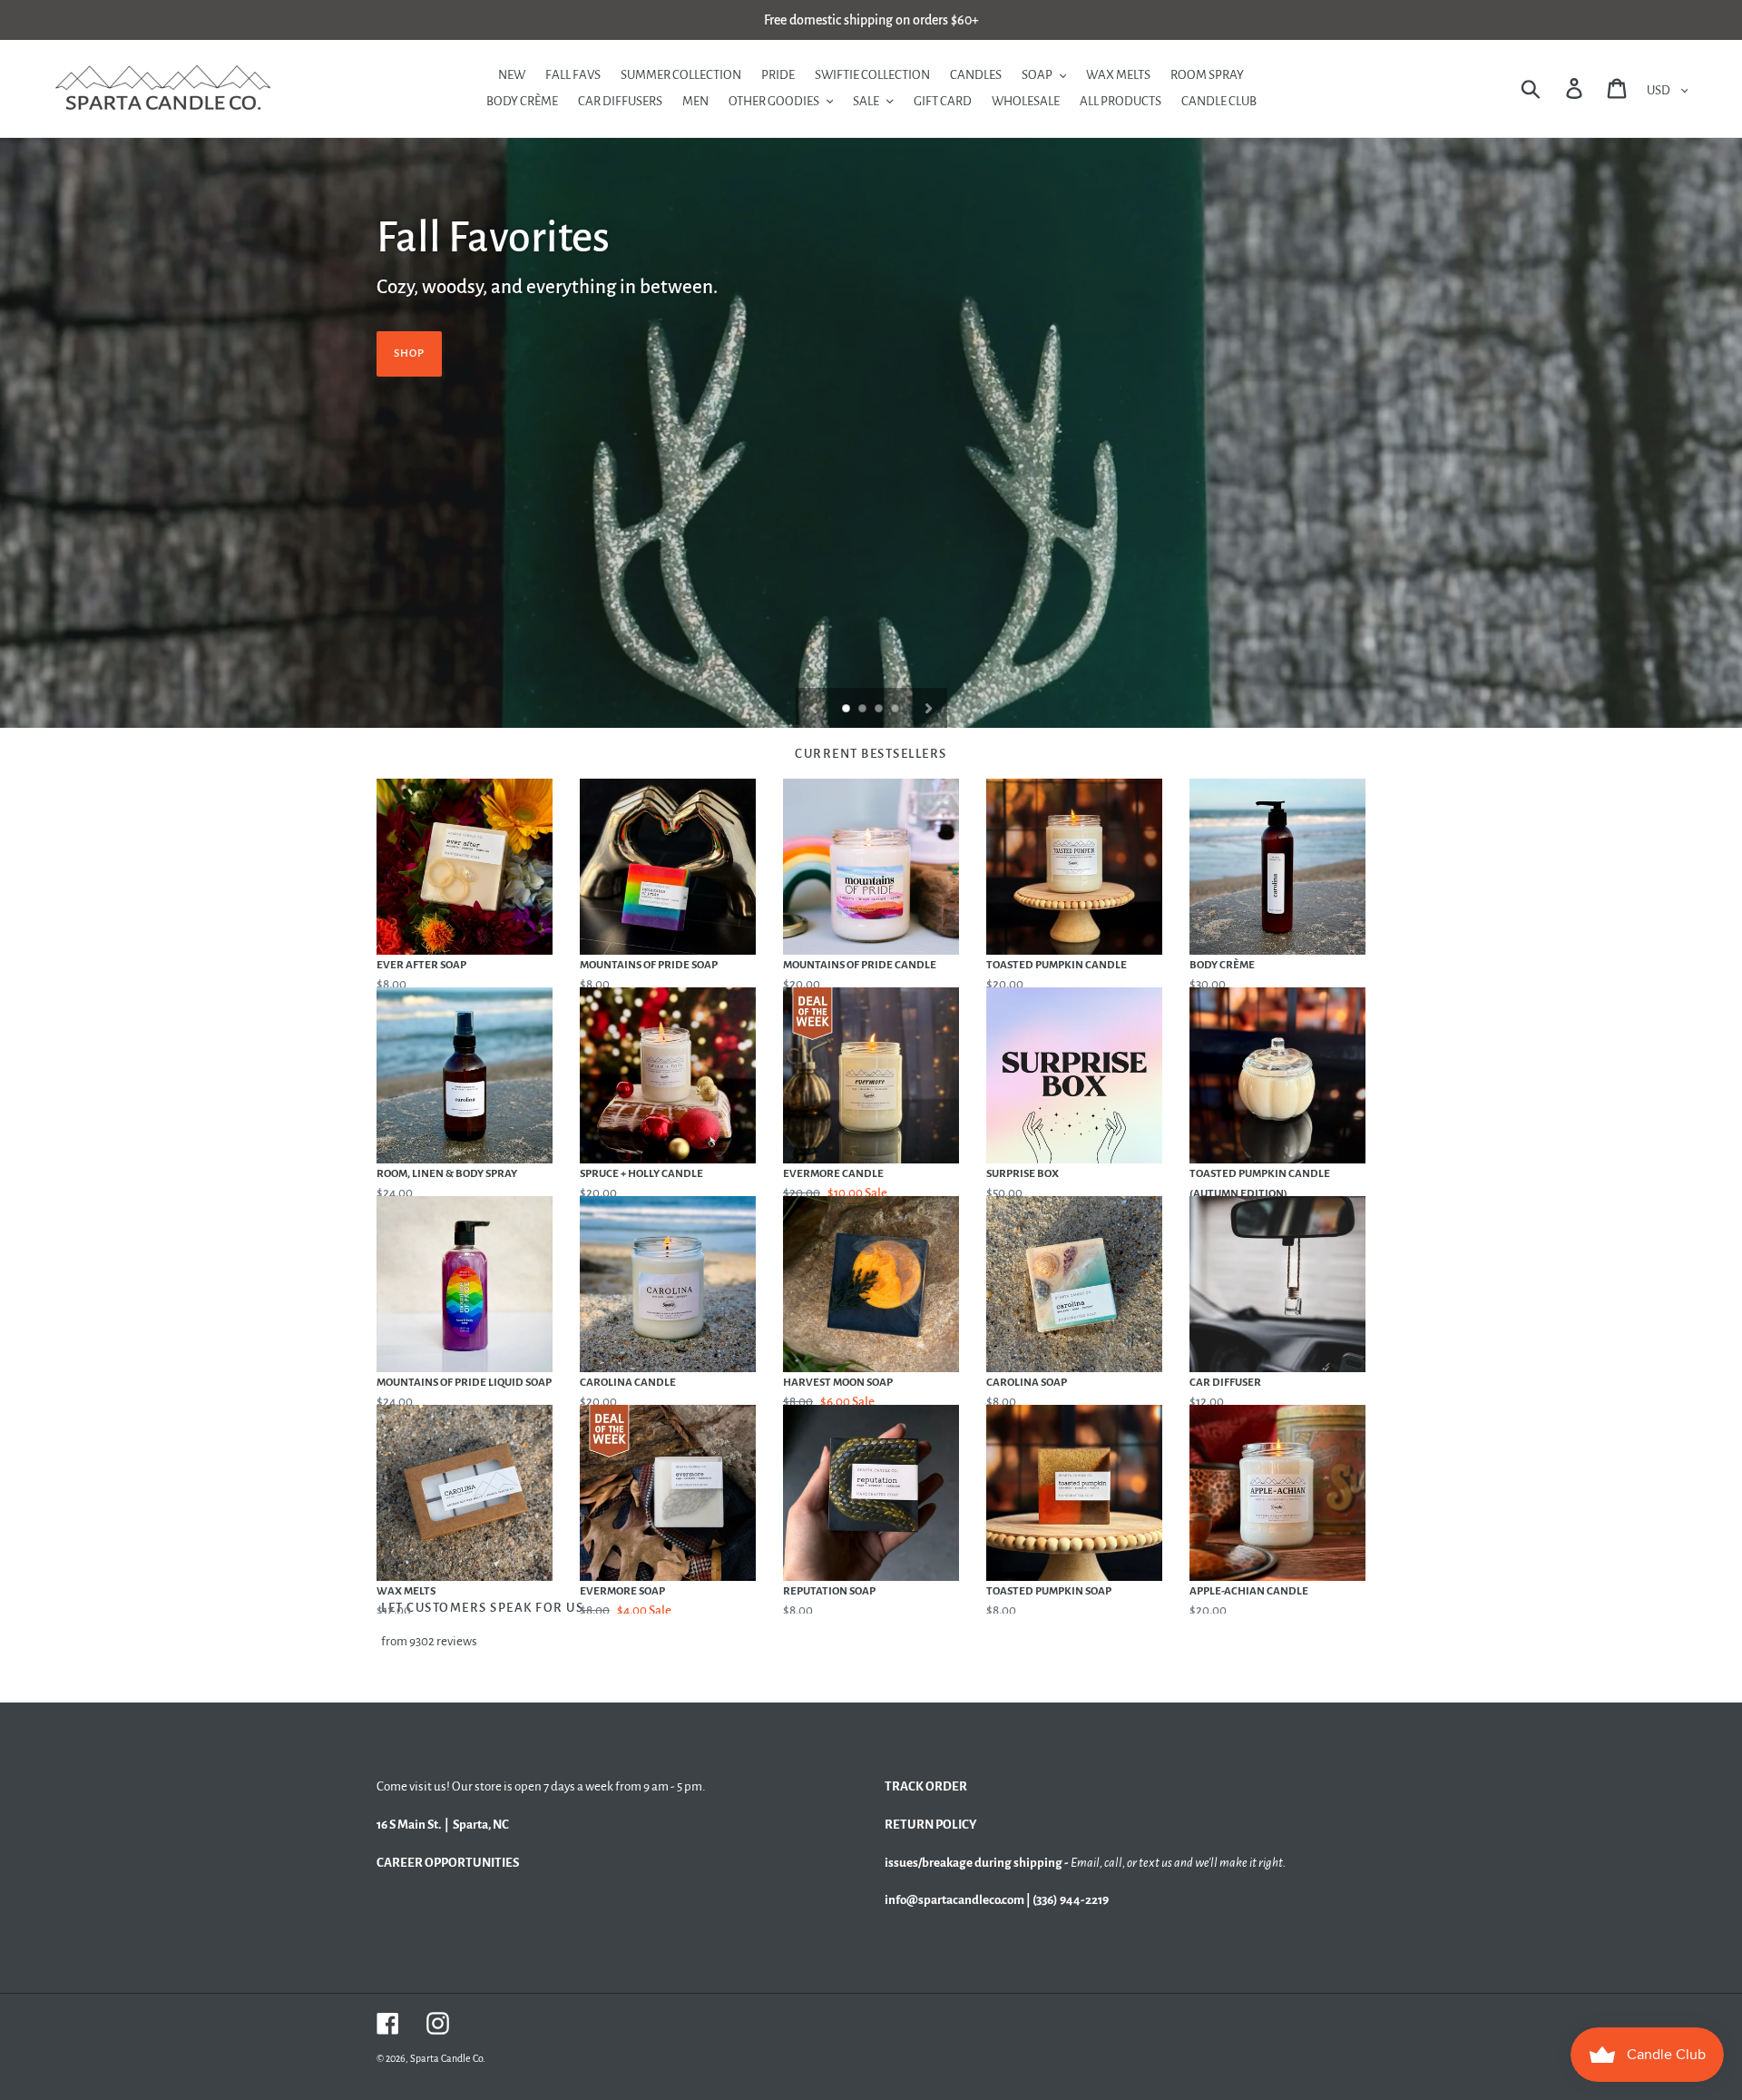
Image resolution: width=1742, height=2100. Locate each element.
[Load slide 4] (896, 710)
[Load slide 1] (847, 710)
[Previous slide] (814, 708)
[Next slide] (928, 708)
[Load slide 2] (864, 710)
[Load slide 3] (880, 710)
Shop (409, 353)
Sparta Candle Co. (448, 2058)
